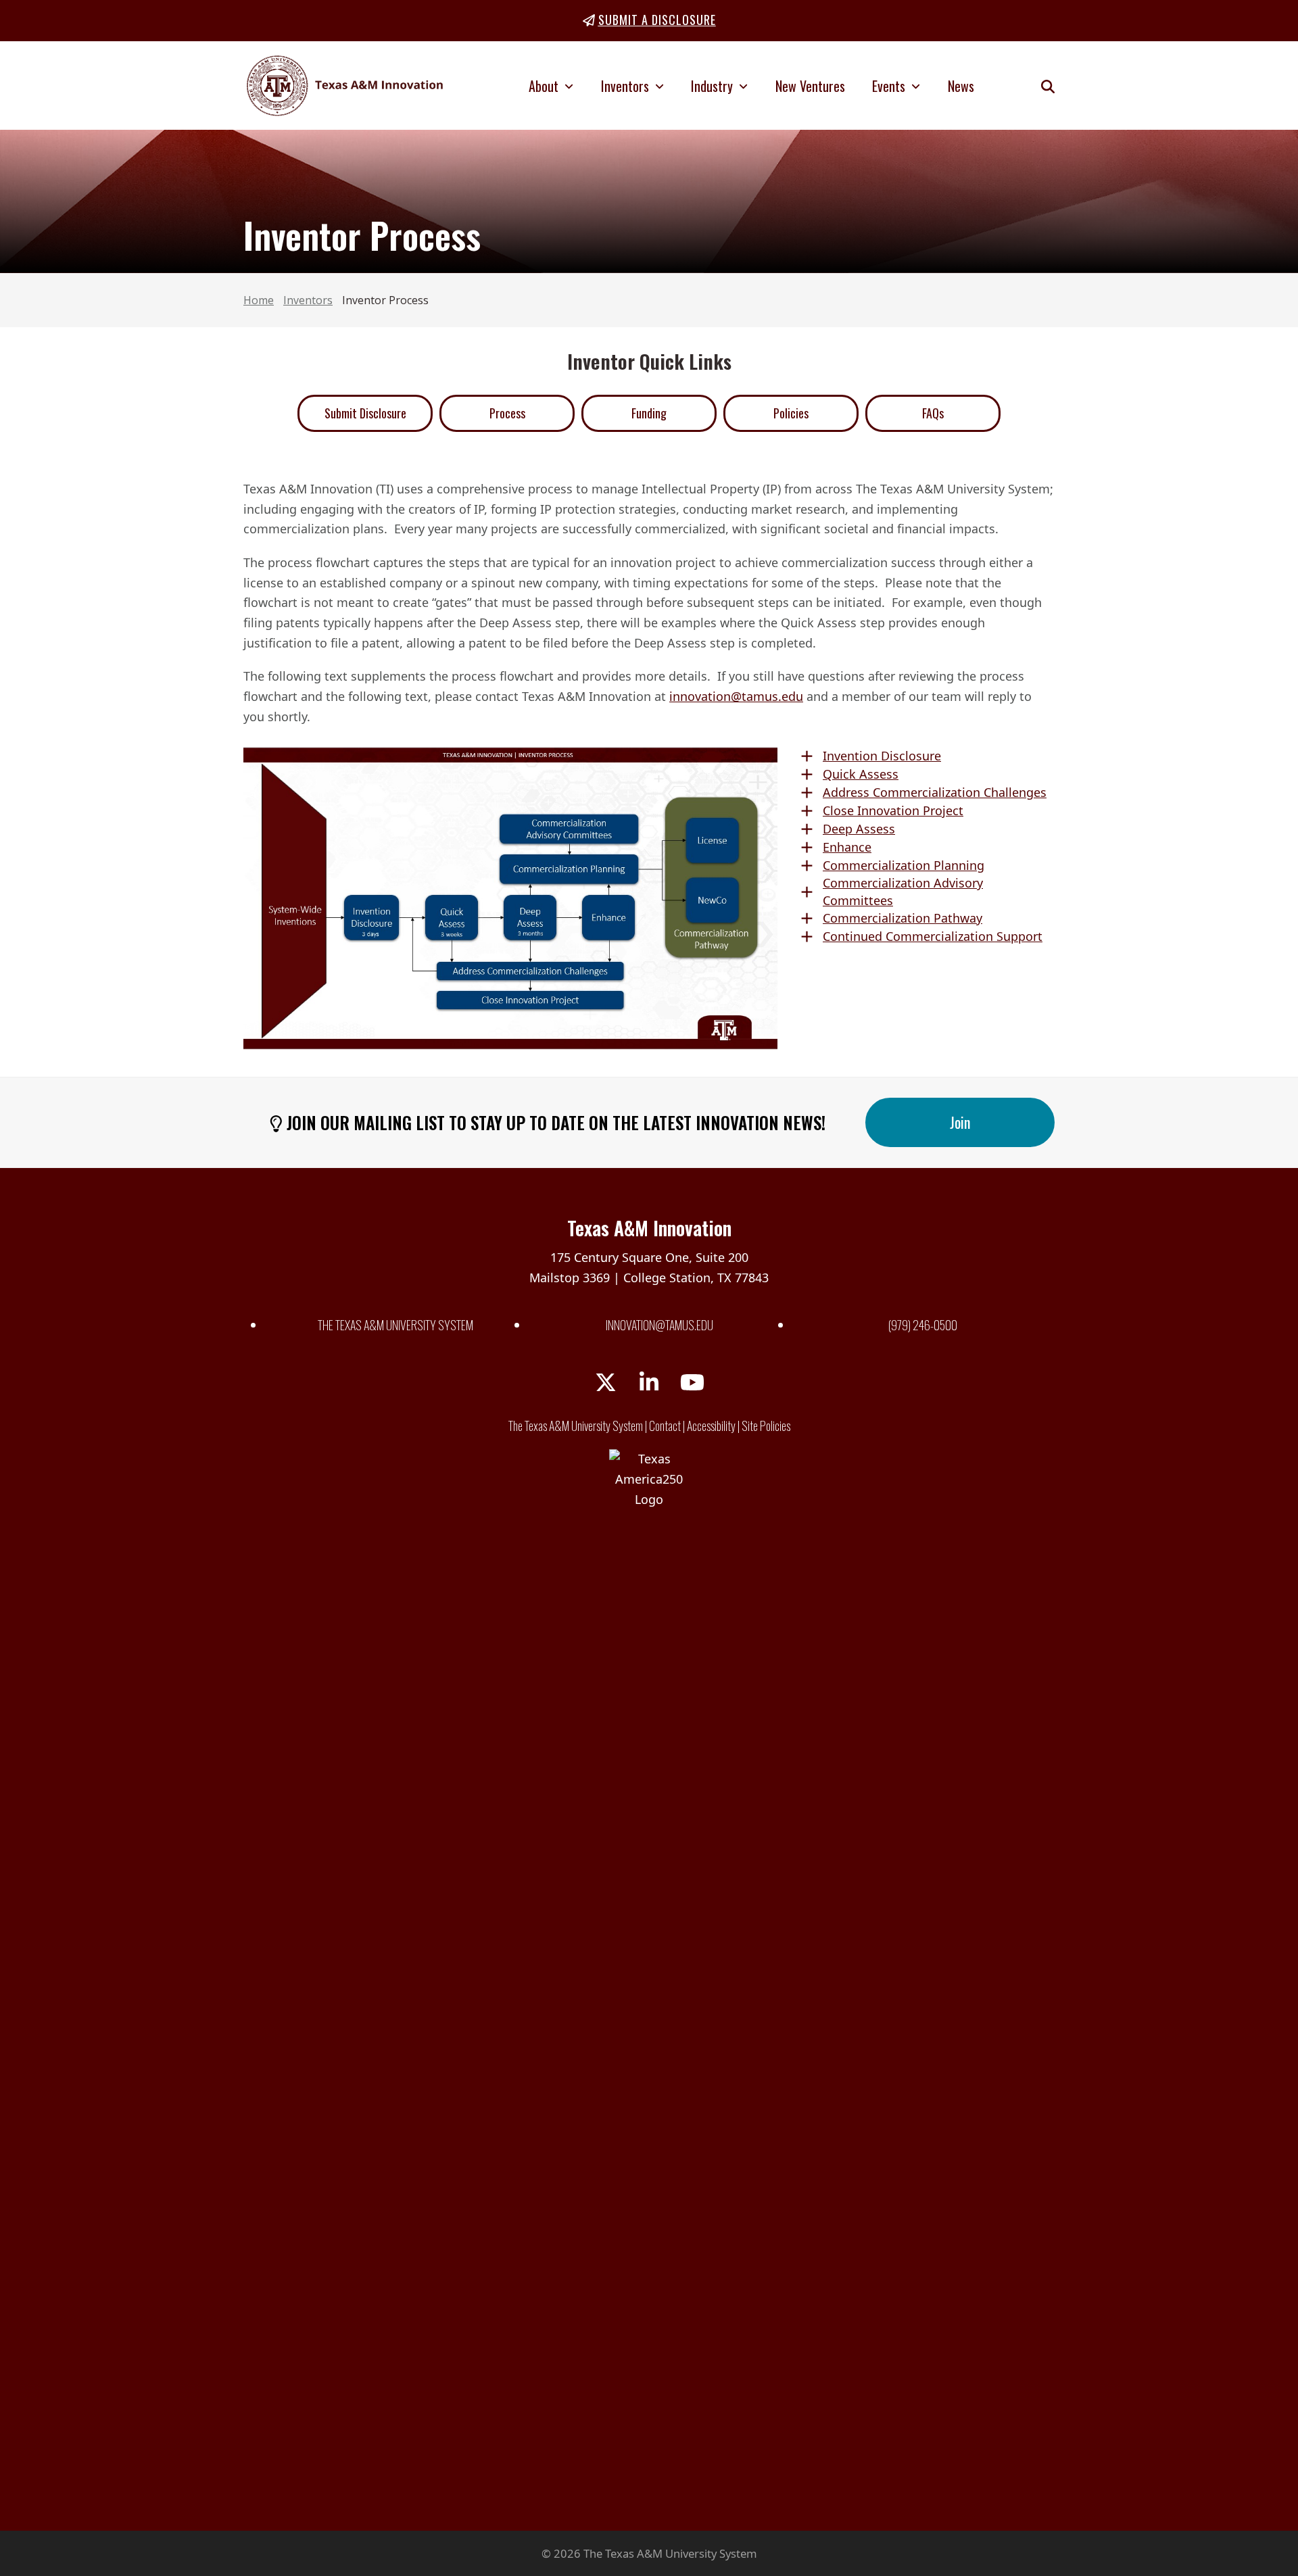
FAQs (933, 413)
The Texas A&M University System (395, 1325)
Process (507, 413)
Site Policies (766, 1426)
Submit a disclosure (657, 20)
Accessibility (711, 1426)
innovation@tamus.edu (736, 696)
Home (259, 300)
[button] (1048, 86)
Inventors (308, 300)
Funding (649, 413)
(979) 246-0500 (923, 1325)
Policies (791, 413)
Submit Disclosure (365, 413)
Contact (665, 1426)
